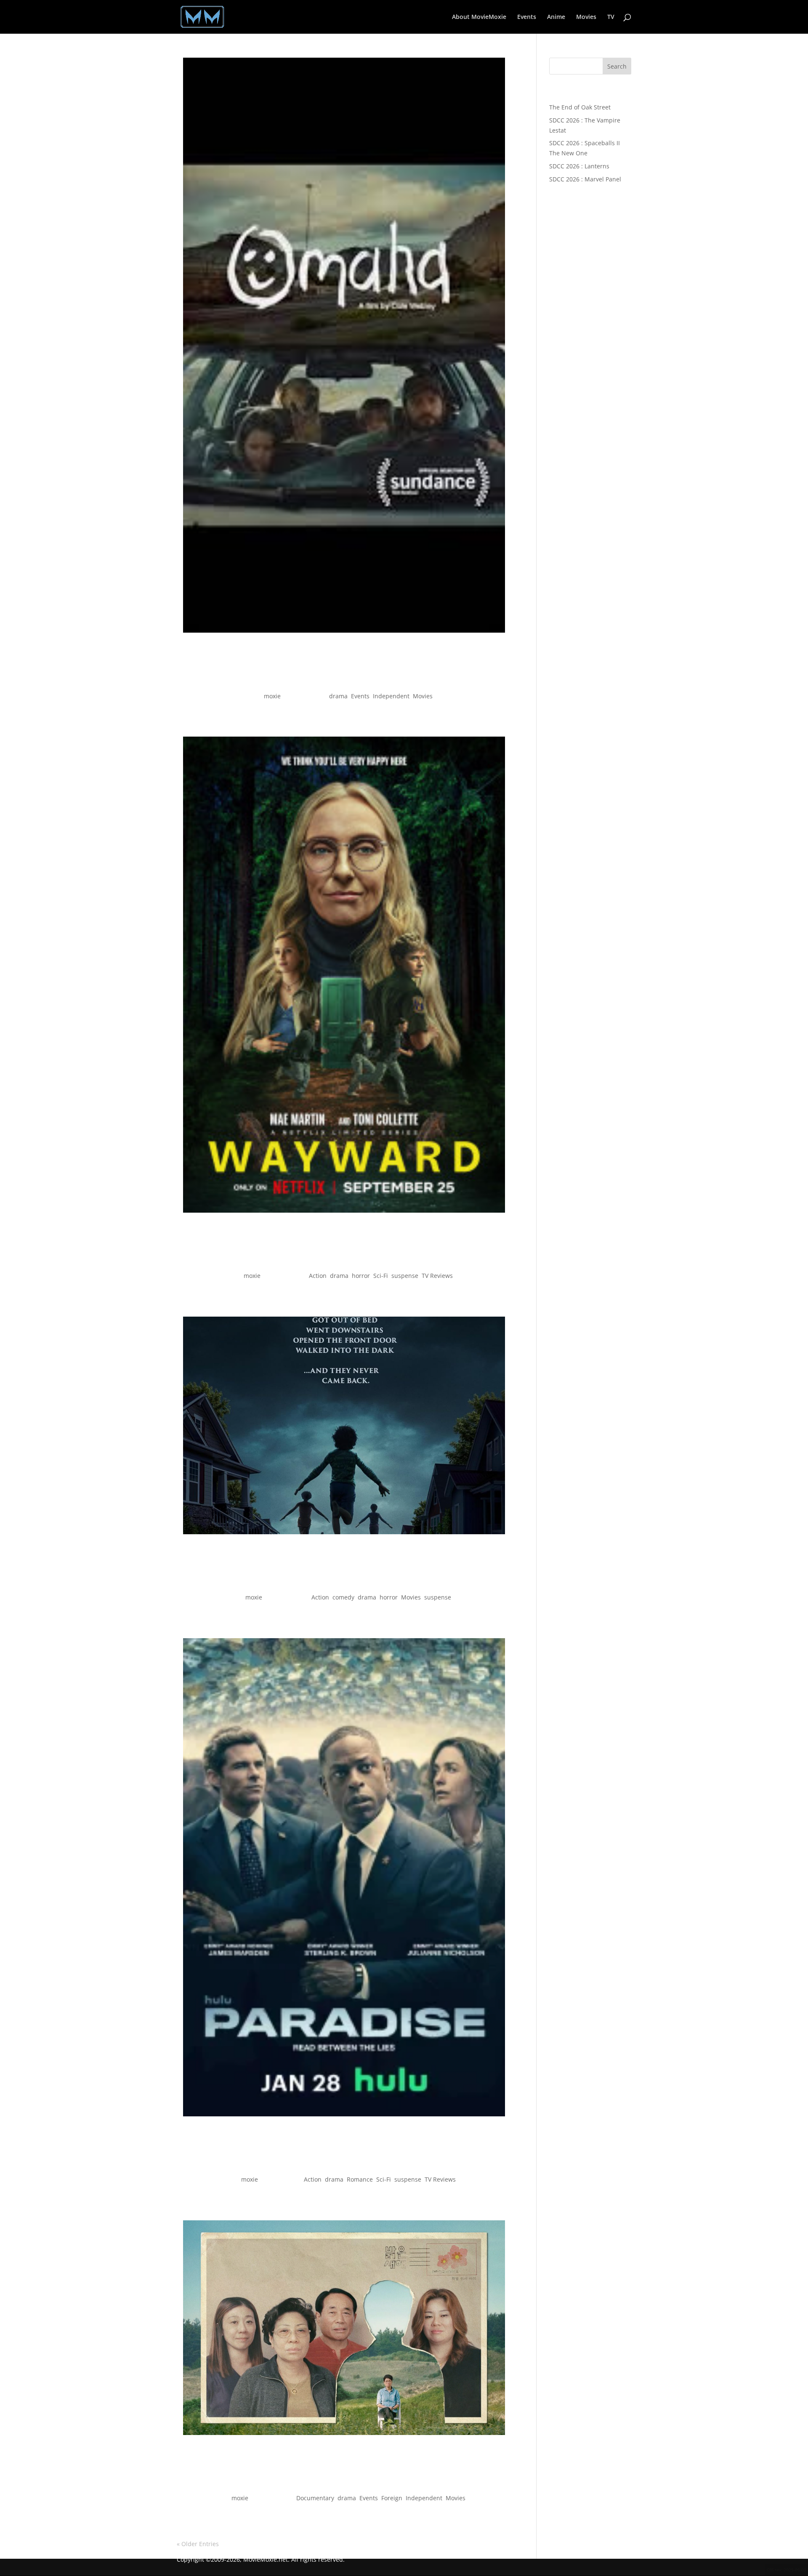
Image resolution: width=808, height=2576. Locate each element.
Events (527, 17)
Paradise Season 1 (344, 2164)
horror (361, 1276)
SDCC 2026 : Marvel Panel (585, 179)
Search (617, 66)
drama (338, 696)
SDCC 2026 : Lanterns (579, 166)
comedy (343, 1597)
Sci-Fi (381, 1276)
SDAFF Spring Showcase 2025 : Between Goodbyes (344, 2483)
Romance (360, 2179)
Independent (391, 696)
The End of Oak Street (580, 107)
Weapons (344, 1582)
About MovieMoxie (479, 17)
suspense (405, 1276)
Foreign (392, 2498)
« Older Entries (198, 2544)
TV (611, 17)
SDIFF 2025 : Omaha (344, 681)
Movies (586, 17)
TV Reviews (437, 1276)
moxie (272, 696)
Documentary (315, 2498)
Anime (556, 17)
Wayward (344, 1260)
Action (318, 1276)
